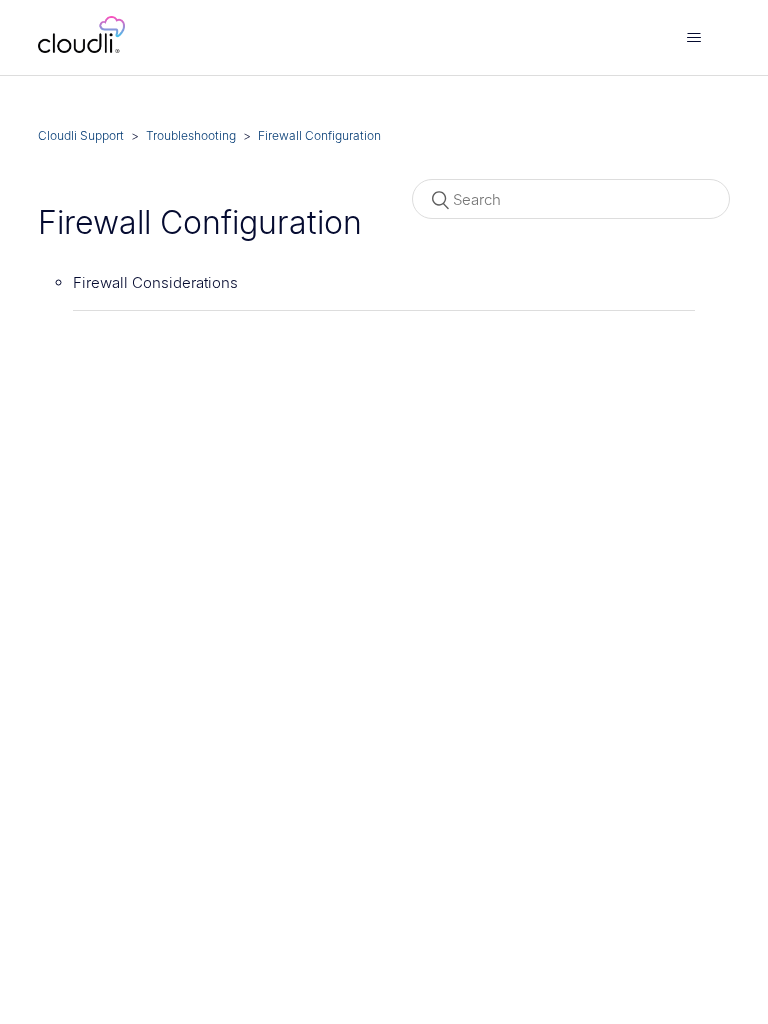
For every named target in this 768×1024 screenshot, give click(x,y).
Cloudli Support (81, 135)
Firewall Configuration (319, 135)
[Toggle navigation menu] (694, 38)
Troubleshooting (191, 135)
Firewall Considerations (155, 282)
